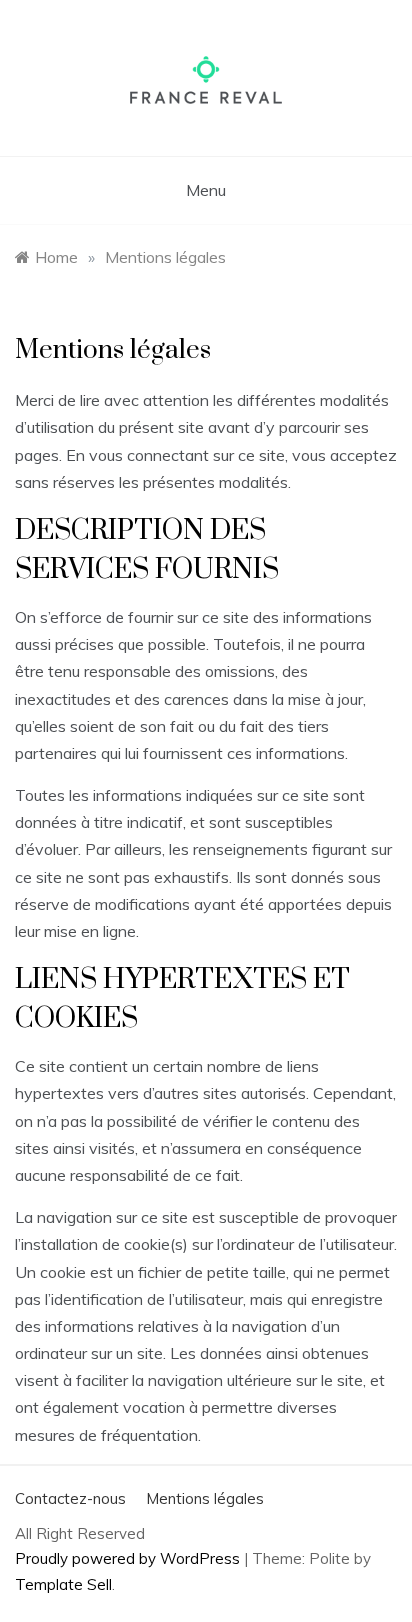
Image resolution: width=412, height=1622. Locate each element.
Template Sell (63, 1584)
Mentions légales (205, 1498)
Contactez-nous (70, 1498)
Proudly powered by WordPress (129, 1558)
